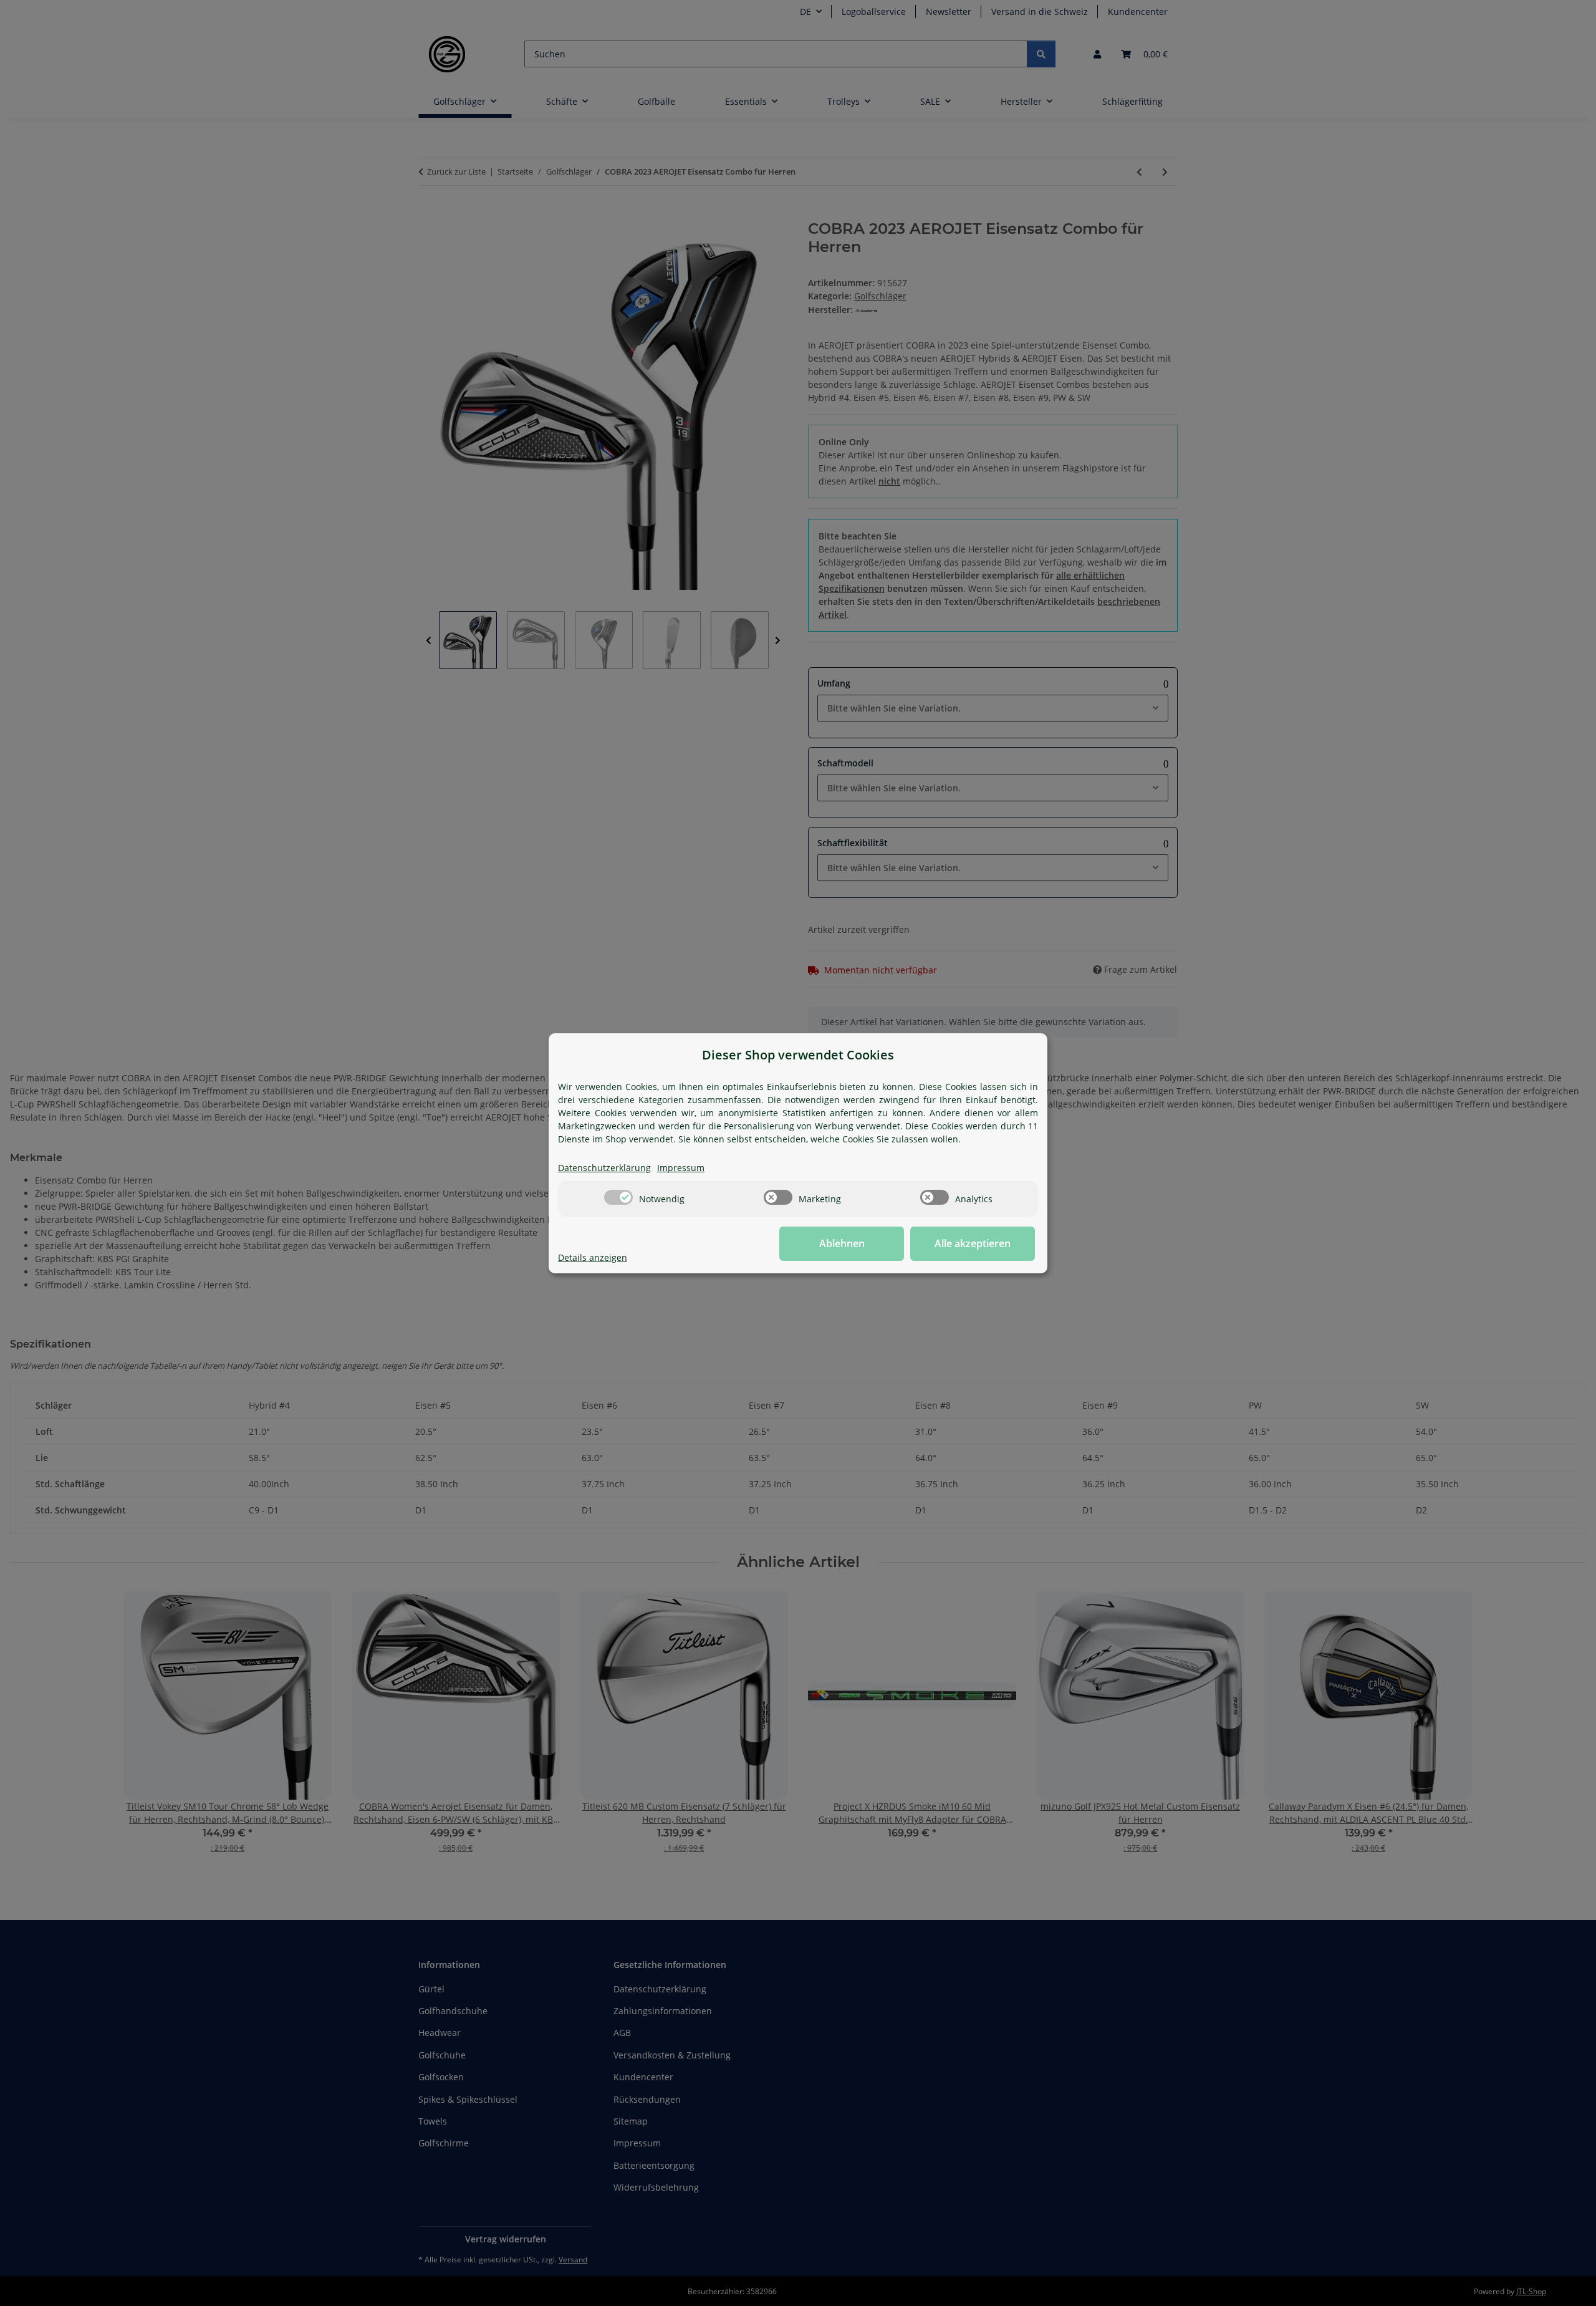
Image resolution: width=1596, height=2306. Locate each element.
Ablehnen (842, 1243)
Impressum (681, 1168)
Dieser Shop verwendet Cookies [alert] (798, 1055)
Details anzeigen (593, 1257)
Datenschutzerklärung (604, 1168)
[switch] (618, 1197)
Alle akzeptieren (973, 1243)
